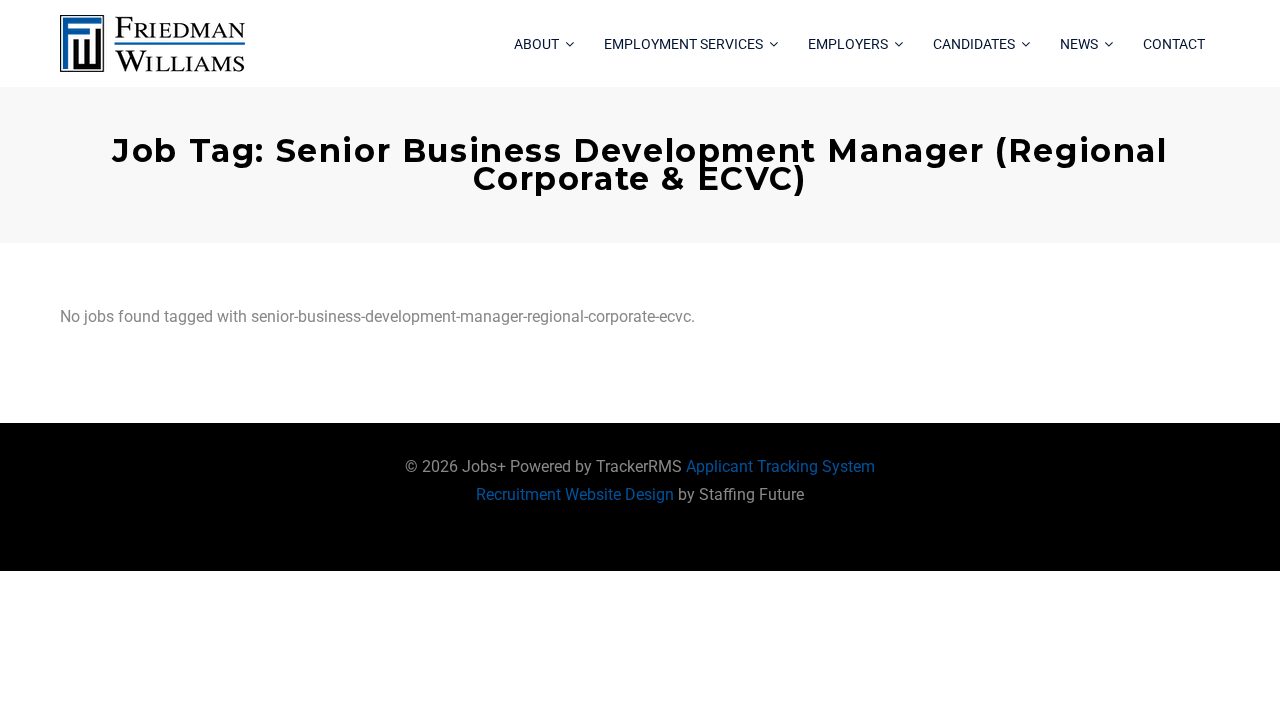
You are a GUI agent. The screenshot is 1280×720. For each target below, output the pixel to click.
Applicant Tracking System (780, 466)
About (536, 44)
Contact (1174, 44)
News (1079, 44)
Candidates (974, 44)
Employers (848, 44)
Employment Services (683, 44)
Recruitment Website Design (575, 494)
